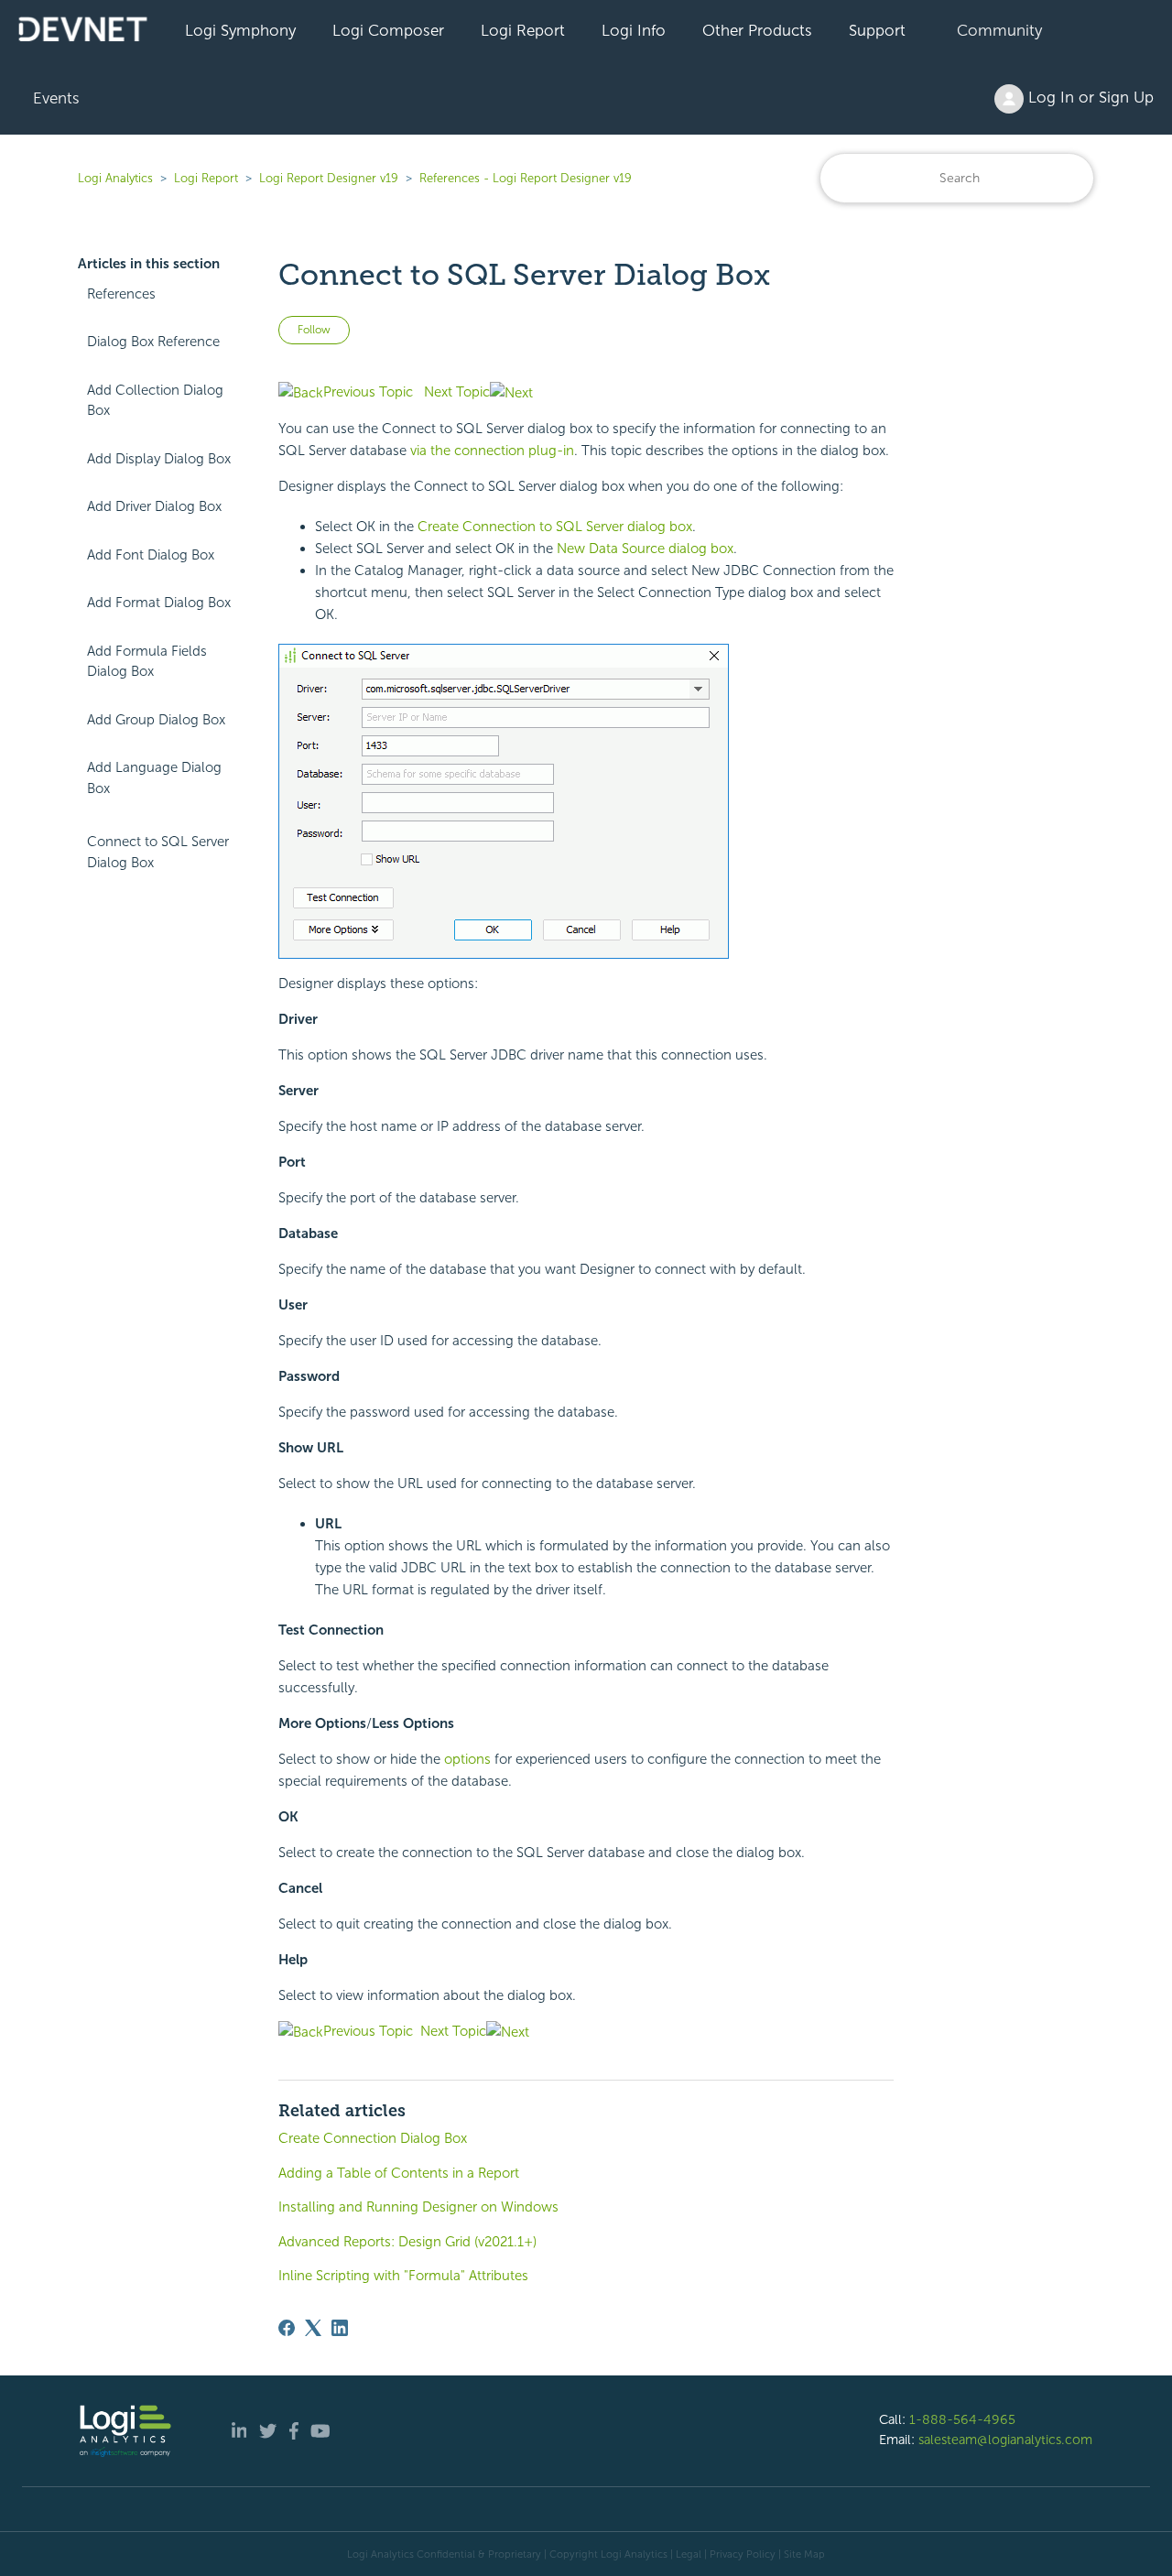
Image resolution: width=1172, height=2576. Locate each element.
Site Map (804, 2554)
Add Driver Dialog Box (154, 506)
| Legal (686, 2554)
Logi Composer (388, 30)
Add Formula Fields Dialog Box (147, 662)
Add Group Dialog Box (156, 720)
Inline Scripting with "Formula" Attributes (403, 2276)
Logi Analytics (115, 178)
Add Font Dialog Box (151, 555)
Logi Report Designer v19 (329, 178)
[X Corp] (313, 2328)
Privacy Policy (743, 2554)
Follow (314, 330)
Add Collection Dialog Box (155, 401)
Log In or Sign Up (1089, 97)
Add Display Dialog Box (159, 459)
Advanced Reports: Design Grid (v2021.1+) (407, 2242)
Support (877, 30)
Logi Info (634, 30)
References (121, 294)
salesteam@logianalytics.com (1005, 2440)
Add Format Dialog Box (159, 603)
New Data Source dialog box (645, 549)
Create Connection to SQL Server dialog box (555, 527)
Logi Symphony (240, 30)
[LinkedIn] (340, 2328)
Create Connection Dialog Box (373, 2138)
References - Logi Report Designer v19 (526, 178)
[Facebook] (287, 2328)
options (467, 1759)
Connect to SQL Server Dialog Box (158, 852)
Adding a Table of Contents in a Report (399, 2173)
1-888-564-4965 (962, 2419)
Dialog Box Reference (153, 342)
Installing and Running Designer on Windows (418, 2207)
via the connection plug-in (492, 451)
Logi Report (523, 30)
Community (999, 30)
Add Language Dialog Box (154, 778)
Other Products (757, 30)
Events (56, 98)
